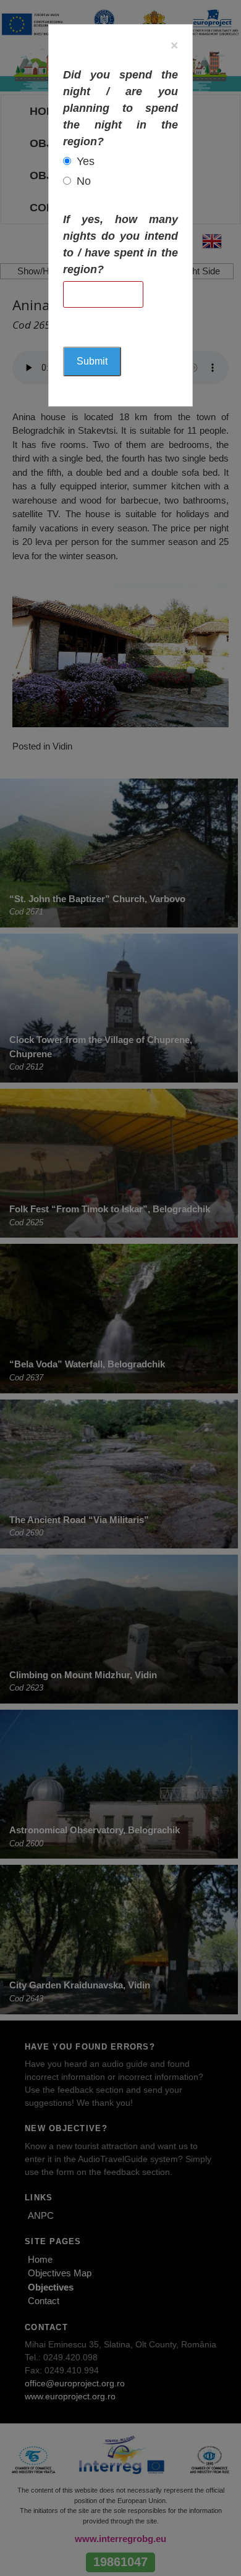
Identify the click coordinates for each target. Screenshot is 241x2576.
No (84, 181)
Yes (86, 161)
